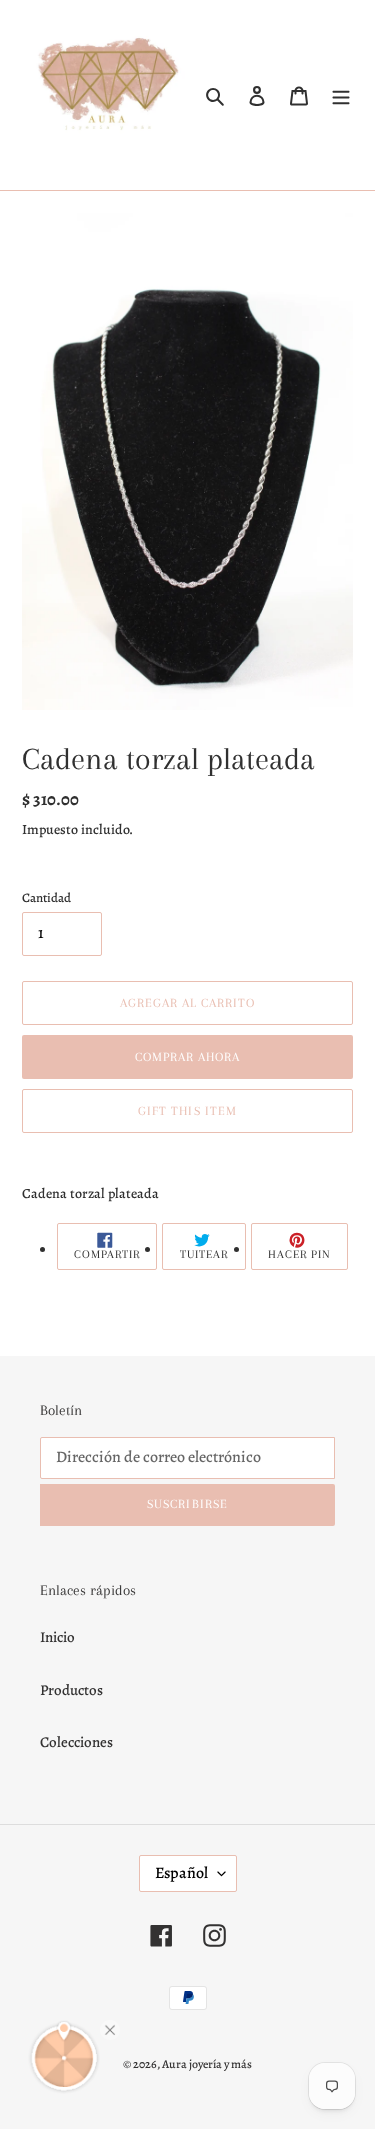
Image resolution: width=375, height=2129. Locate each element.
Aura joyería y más (207, 2064)
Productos (71, 1690)
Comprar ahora (188, 1057)
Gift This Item (187, 1111)
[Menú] (341, 95)
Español (181, 1873)
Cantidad (46, 897)
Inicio (57, 1637)
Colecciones (76, 1742)
